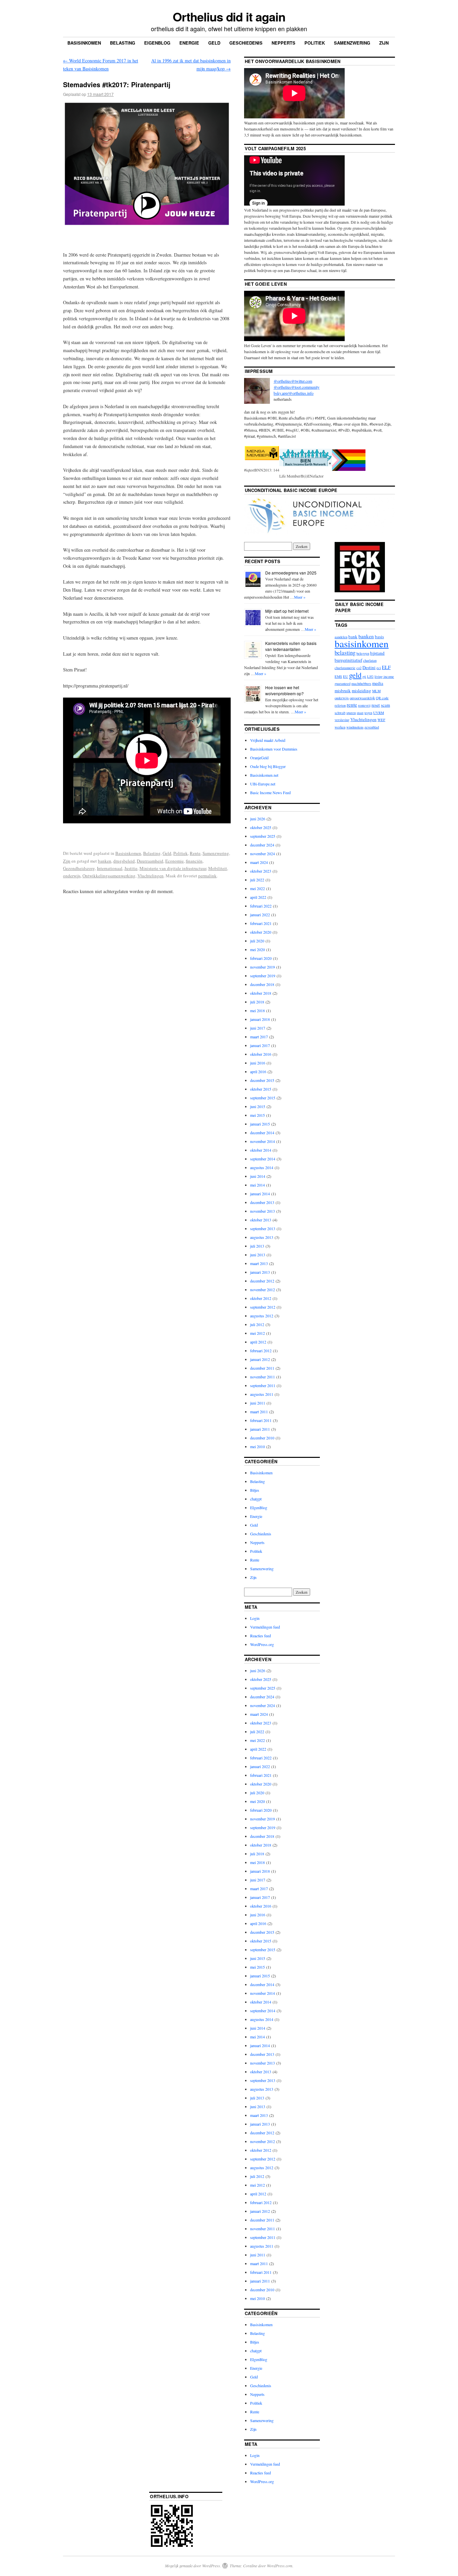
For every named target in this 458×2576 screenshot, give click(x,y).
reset (376, 705)
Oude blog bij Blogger (268, 766)
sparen (351, 713)
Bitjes (255, 1490)
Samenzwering (352, 43)
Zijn (384, 43)
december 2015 (262, 1080)
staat (360, 713)
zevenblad (372, 727)
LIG (370, 676)
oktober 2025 (261, 827)
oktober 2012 (261, 1298)
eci (379, 668)
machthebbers (361, 683)
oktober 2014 (261, 1150)
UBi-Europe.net (263, 784)
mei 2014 (257, 1185)
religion (340, 705)
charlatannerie (345, 668)
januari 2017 (260, 1045)
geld (355, 675)
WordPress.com (280, 2566)
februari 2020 (261, 958)
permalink (207, 876)
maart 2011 (259, 1412)
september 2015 (263, 1098)
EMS (338, 676)
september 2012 (263, 1307)
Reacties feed (261, 1636)
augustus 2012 (262, 1316)
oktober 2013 (261, 1220)
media (378, 683)
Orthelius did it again (229, 16)
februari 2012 (261, 1351)
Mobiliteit (218, 868)
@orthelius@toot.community (297, 387)
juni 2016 (258, 1063)
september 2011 (263, 1385)
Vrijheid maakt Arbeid (268, 740)
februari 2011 (261, 1420)
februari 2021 (261, 923)
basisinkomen (362, 643)
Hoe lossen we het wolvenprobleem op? (284, 690)
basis (379, 637)
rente (352, 705)
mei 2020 (257, 949)
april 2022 (258, 897)
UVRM (379, 713)
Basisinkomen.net (264, 775)
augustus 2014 (262, 1167)
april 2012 (258, 1342)
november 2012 (263, 1290)
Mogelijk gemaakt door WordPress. (193, 2566)
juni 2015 (258, 1106)
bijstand (377, 653)
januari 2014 (260, 1194)
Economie (175, 861)
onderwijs (72, 876)
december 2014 (262, 1133)
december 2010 (262, 1438)
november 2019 (263, 967)
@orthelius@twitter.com (293, 381)
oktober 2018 (261, 993)
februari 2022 (261, 906)
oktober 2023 (261, 871)
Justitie (131, 868)
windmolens (355, 727)
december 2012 (262, 1281)
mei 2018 (257, 1010)
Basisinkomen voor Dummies (274, 749)
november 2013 (263, 1211)
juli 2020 (257, 941)
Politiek (315, 43)
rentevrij (364, 705)
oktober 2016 (261, 1054)
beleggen (363, 653)
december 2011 (262, 1368)
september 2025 (263, 836)
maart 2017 (259, 1037)
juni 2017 (258, 1028)
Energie (189, 43)
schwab (340, 713)
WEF (381, 720)
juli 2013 (257, 1246)
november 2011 (263, 1377)
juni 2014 (258, 1176)
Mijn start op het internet (287, 611)
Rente (195, 853)
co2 (359, 668)
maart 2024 (259, 862)
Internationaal (110, 868)
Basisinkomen (84, 43)
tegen (368, 713)
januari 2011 (260, 1429)
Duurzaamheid (150, 861)
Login (255, 1618)
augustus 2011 (262, 1394)
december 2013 (262, 1202)
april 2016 (258, 1072)
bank (353, 637)
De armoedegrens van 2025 (291, 573)
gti (364, 676)
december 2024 (262, 845)
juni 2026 (258, 819)
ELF (386, 667)
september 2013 (263, 1228)
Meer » (300, 597)
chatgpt (256, 1499)
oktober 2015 (261, 1089)
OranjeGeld (259, 758)
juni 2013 (258, 1255)
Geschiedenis (246, 43)
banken (105, 861)
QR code (382, 698)
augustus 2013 (262, 1237)
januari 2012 (260, 1359)
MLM (376, 691)
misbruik (343, 691)
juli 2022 (257, 880)
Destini (369, 667)
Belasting (123, 43)
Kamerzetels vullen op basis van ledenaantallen (291, 646)
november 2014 (263, 1141)
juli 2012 (257, 1324)
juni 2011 (258, 1403)
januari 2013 (260, 1272)
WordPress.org (262, 1644)
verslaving (342, 720)
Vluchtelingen (151, 876)
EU (346, 676)
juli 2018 (257, 1002)
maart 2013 (259, 1263)
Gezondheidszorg (79, 868)
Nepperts (283, 43)
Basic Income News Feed (270, 792)
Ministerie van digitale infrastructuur (173, 868)
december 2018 (262, 984)
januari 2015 (260, 1124)
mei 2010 (257, 1446)
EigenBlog (157, 43)
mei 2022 (257, 888)
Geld (214, 43)
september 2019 (263, 976)
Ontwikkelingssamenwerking (109, 876)
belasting (345, 652)
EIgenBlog (259, 1508)
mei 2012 (257, 1333)
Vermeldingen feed (265, 1627)
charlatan (370, 660)
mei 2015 (257, 1115)
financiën (194, 861)
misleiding (361, 691)
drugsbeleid (124, 861)
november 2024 (263, 854)
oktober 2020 (261, 932)
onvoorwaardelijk (362, 698)
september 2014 (263, 1159)
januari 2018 (260, 1019)
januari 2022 (260, 915)
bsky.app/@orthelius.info (294, 393)
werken (340, 727)
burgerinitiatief (348, 660)
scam (385, 705)
